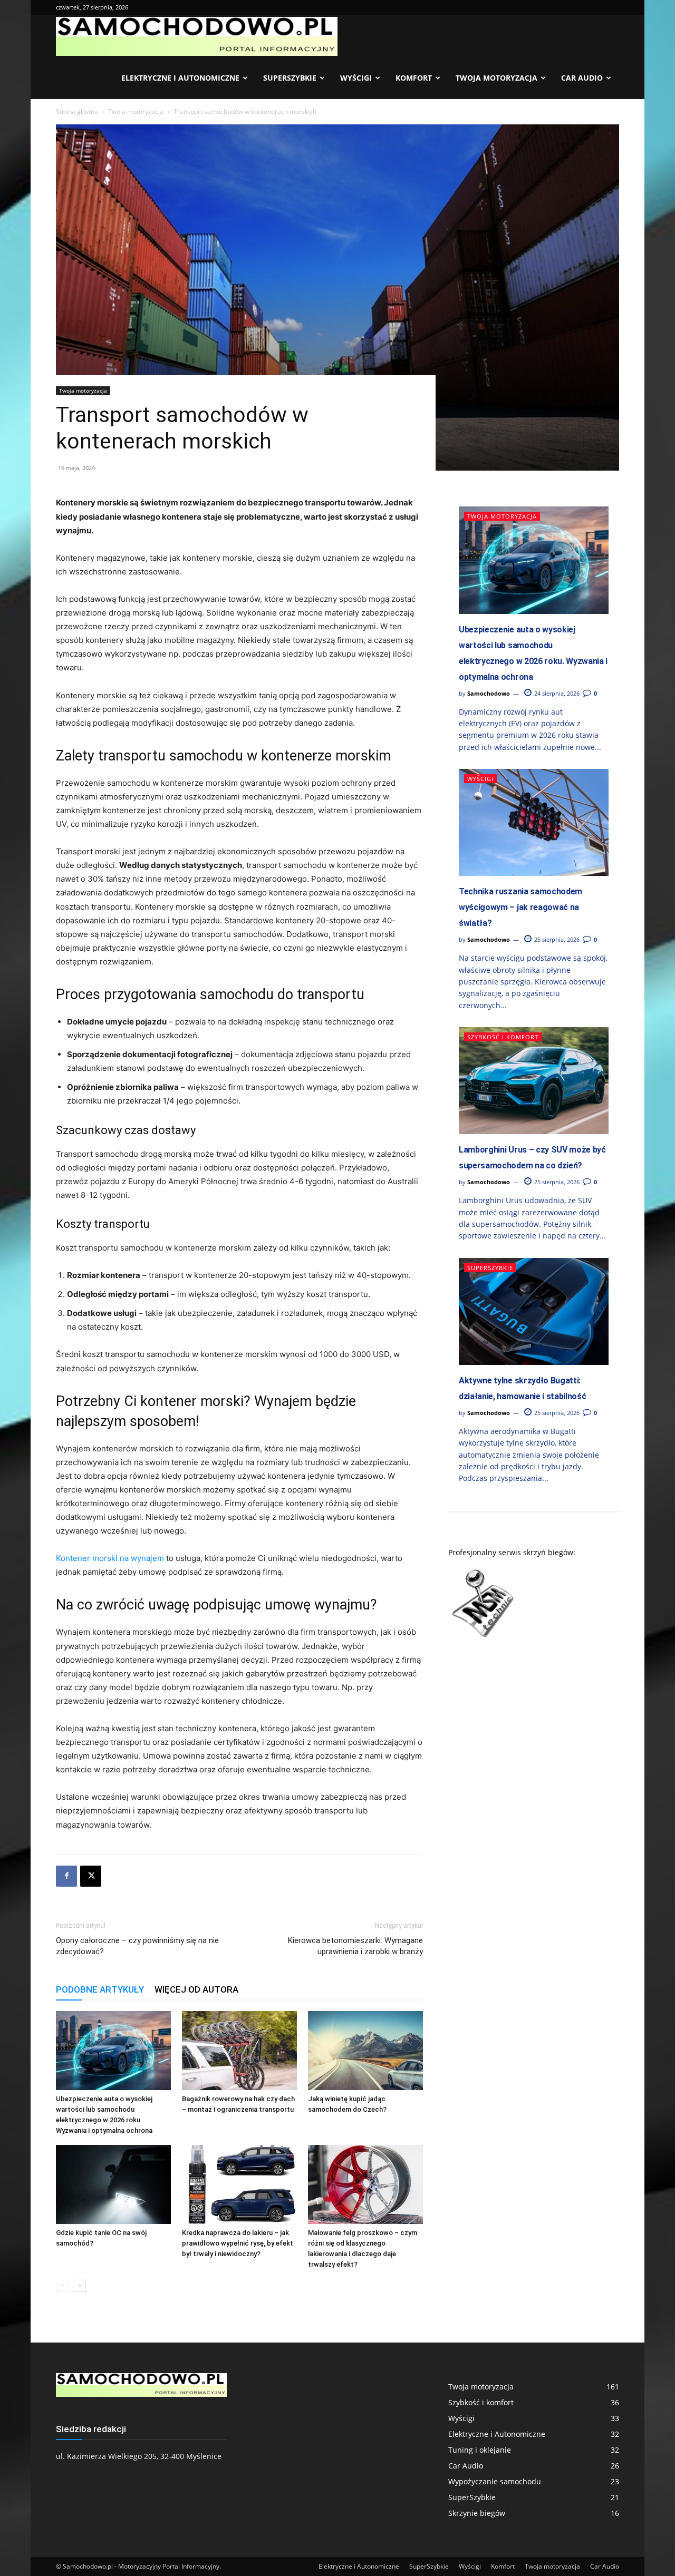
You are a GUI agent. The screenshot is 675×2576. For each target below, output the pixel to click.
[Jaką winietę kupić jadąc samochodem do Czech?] (365, 2051)
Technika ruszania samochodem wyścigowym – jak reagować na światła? (520, 907)
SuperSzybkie (290, 78)
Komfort (414, 78)
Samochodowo (489, 693)
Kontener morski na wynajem (110, 1558)
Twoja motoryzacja (496, 78)
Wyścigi (356, 78)
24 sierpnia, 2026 (556, 693)
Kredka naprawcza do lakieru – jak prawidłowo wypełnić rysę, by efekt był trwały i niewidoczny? (238, 2243)
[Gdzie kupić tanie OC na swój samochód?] (113, 2184)
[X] (91, 1876)
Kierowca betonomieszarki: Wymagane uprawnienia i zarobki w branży (355, 1946)
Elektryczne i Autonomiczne (180, 78)
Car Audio (582, 78)
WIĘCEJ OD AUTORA (196, 1989)
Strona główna (77, 111)
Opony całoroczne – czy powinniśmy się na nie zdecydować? (137, 1946)
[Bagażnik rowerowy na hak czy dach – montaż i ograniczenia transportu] (239, 2051)
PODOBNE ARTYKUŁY (100, 1989)
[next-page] (79, 2285)
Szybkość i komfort (503, 1037)
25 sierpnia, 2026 (556, 939)
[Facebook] (66, 1876)
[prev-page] (62, 2285)
